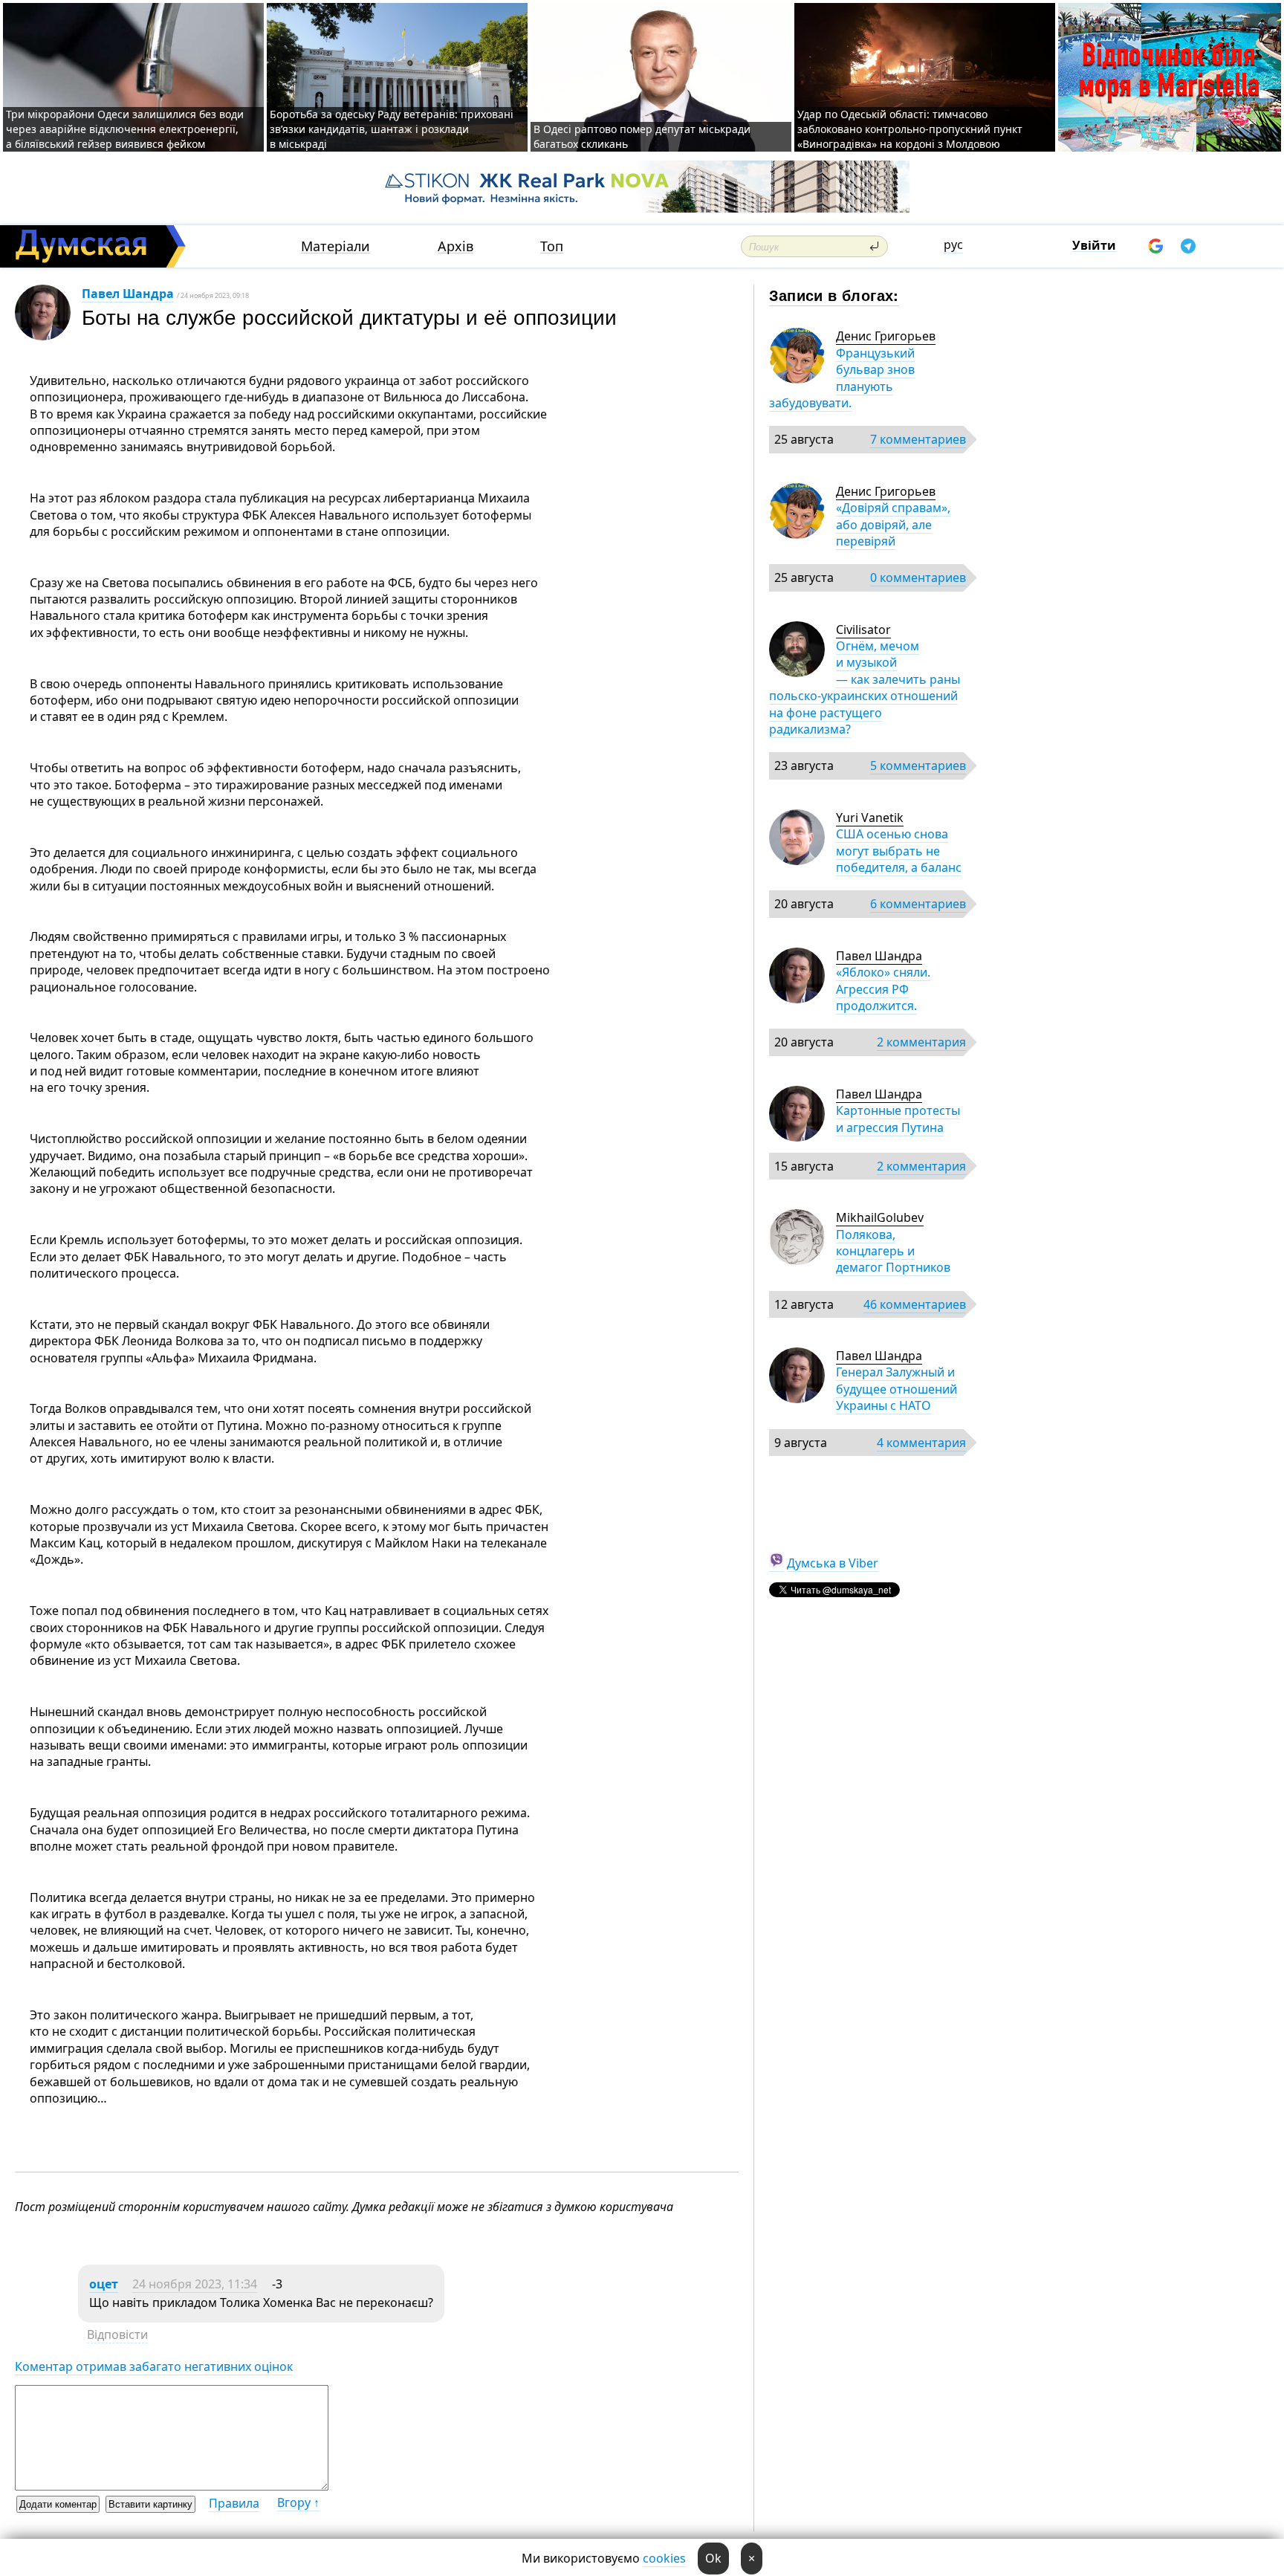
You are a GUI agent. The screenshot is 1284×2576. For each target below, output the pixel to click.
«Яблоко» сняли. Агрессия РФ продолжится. (883, 989)
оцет (104, 2284)
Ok (713, 2558)
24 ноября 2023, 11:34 (195, 2284)
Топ (552, 246)
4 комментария (921, 1443)
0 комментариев (918, 577)
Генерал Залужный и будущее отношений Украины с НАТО (896, 1389)
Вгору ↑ (298, 2502)
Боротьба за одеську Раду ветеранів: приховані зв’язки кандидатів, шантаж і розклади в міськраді (392, 129)
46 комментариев (915, 1304)
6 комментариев (918, 904)
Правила (234, 2503)
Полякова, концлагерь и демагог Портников (893, 1251)
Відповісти (117, 2334)
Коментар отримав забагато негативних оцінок (154, 2366)
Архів (455, 246)
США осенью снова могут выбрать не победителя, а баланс (899, 851)
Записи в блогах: (834, 295)
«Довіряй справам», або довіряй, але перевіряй (893, 524)
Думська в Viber (833, 1563)
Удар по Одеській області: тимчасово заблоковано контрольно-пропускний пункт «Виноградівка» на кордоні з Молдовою (910, 129)
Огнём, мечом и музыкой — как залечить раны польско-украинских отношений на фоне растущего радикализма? (865, 687)
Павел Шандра (128, 294)
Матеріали (335, 246)
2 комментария (921, 1042)
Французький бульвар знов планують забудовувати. (842, 378)
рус (953, 245)
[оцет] (43, 2316)
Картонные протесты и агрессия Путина (898, 1119)
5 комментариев (918, 766)
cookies (664, 2558)
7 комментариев (918, 439)
